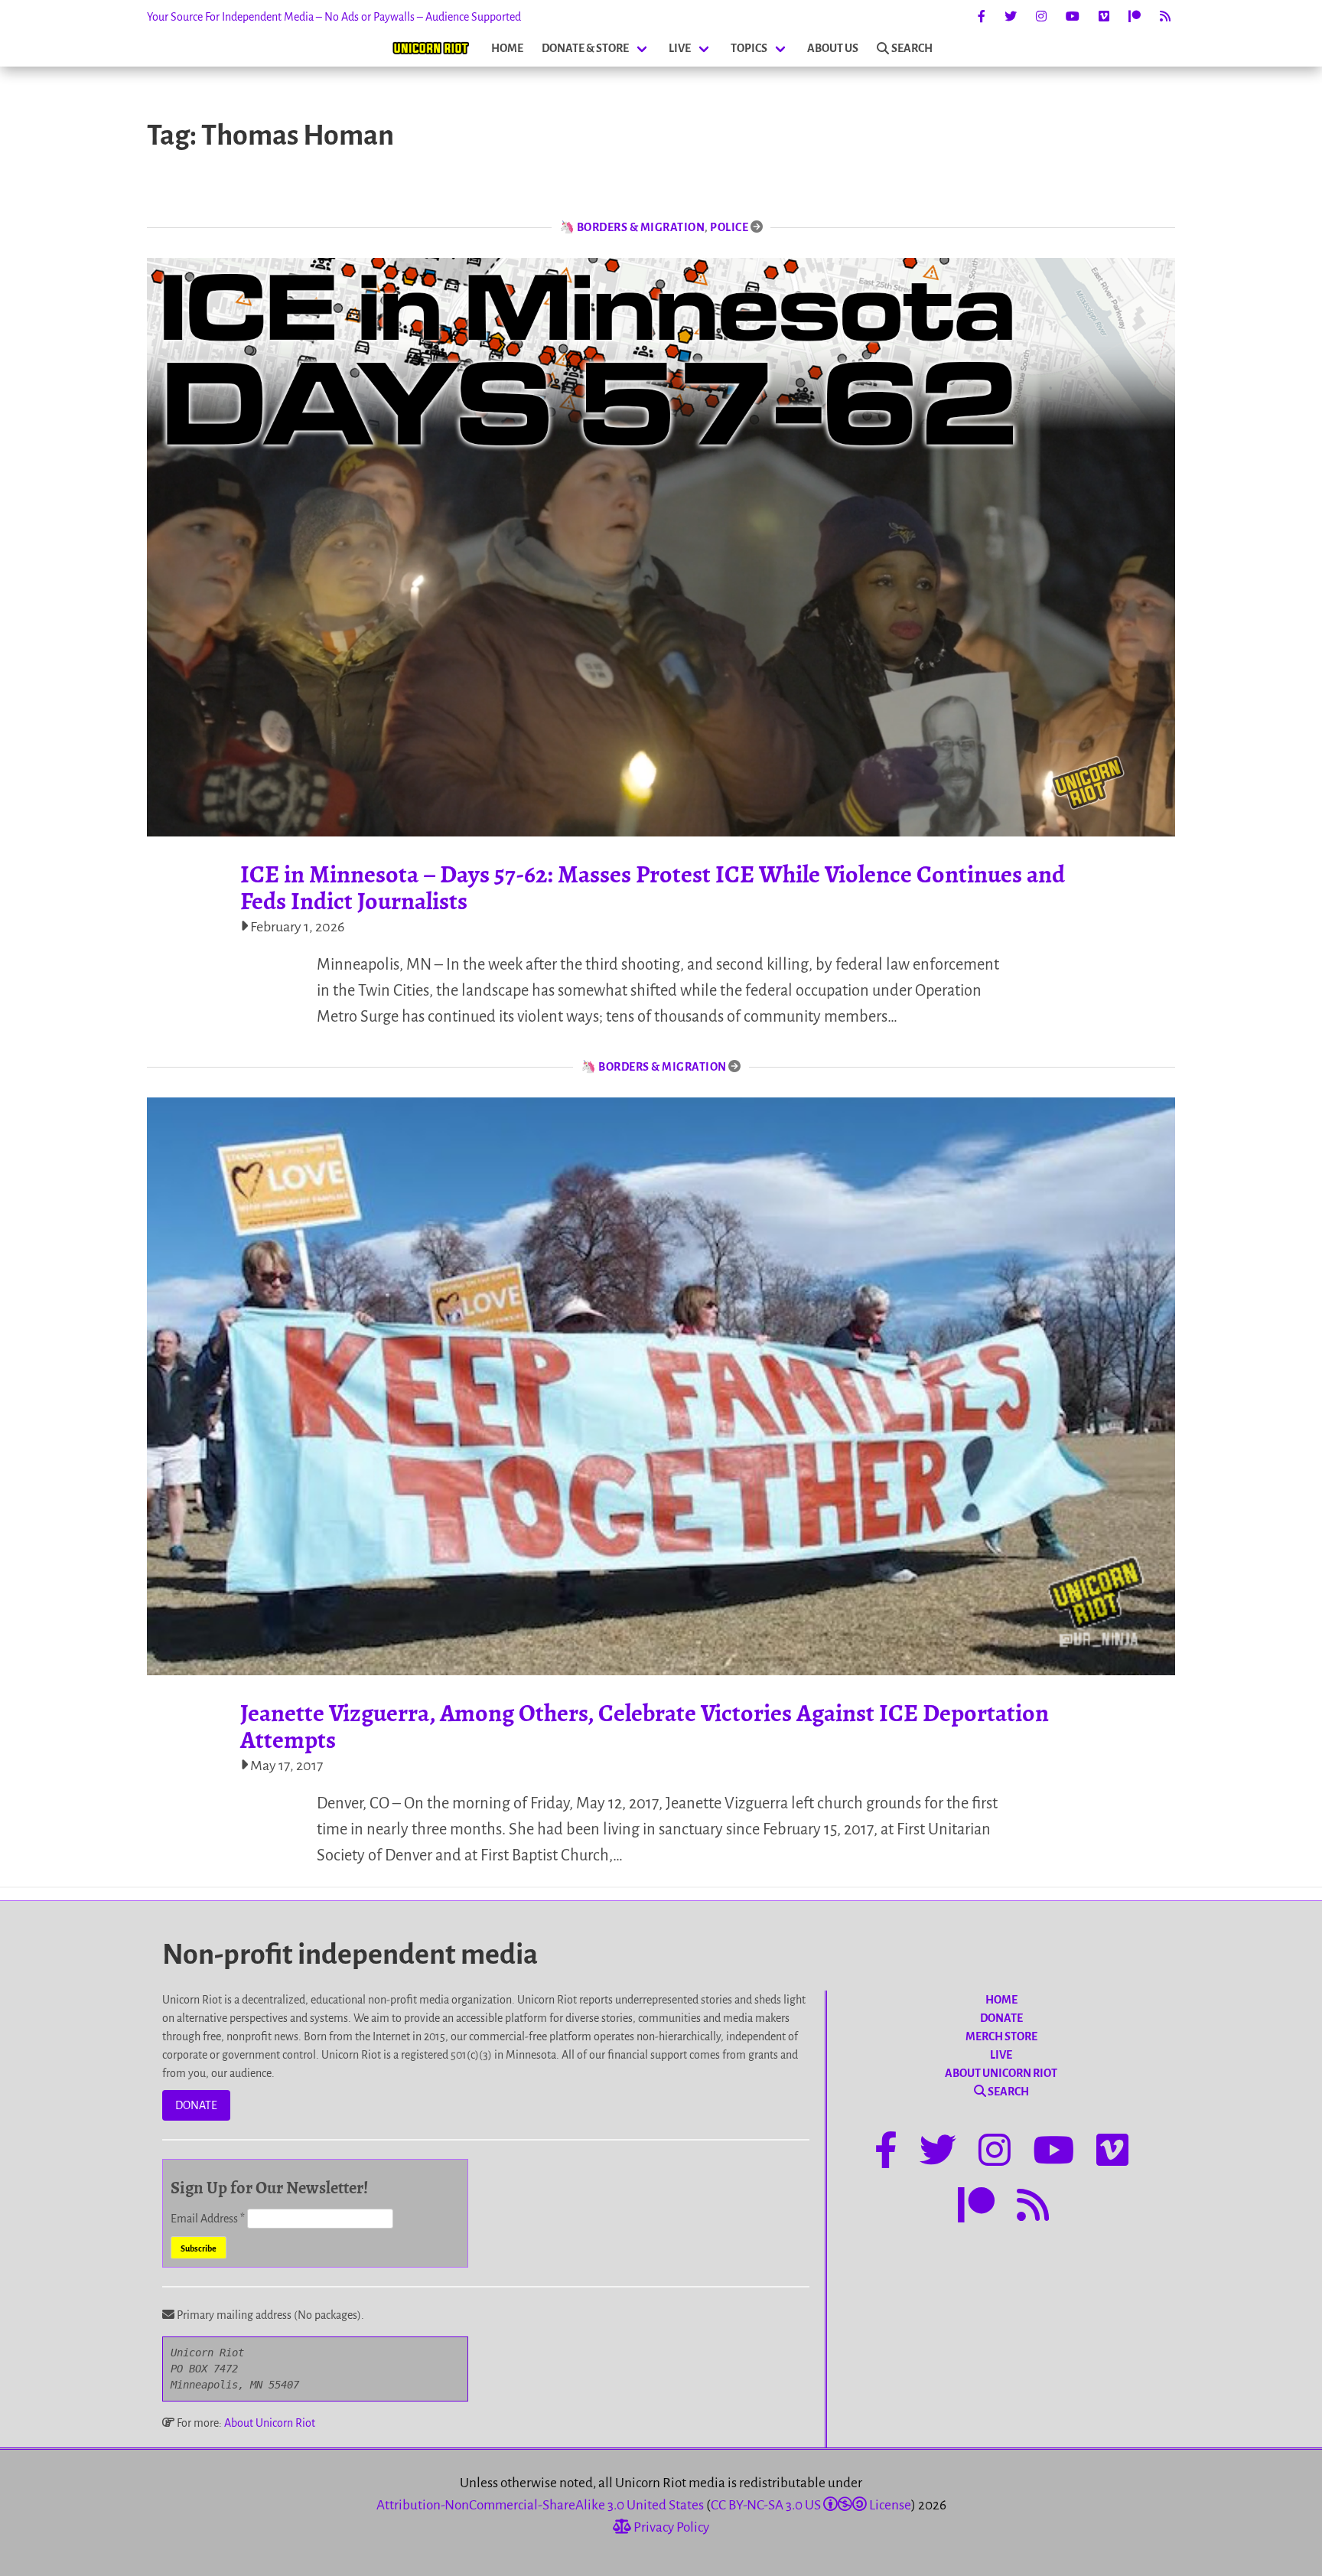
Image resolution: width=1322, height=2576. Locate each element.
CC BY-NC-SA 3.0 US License (811, 2505)
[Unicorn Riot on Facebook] (982, 17)
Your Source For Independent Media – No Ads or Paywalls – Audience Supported (334, 17)
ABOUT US (833, 48)
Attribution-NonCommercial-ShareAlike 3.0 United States (540, 2505)
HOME (507, 48)
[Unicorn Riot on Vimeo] (1104, 17)
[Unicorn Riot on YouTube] (1073, 17)
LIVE (680, 48)
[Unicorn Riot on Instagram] (1041, 17)
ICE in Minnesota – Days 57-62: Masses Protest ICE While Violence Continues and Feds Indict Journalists (653, 887)
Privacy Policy (670, 2527)
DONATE (196, 2105)
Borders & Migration (641, 227)
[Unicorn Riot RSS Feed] (1165, 17)
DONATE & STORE (585, 48)
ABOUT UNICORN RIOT (1001, 2073)
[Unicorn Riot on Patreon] (1135, 17)
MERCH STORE (1001, 2036)
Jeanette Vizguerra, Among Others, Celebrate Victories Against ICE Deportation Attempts (645, 1726)
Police (729, 227)
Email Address (208, 2219)
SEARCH (912, 48)
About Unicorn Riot (270, 2423)
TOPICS (749, 48)
